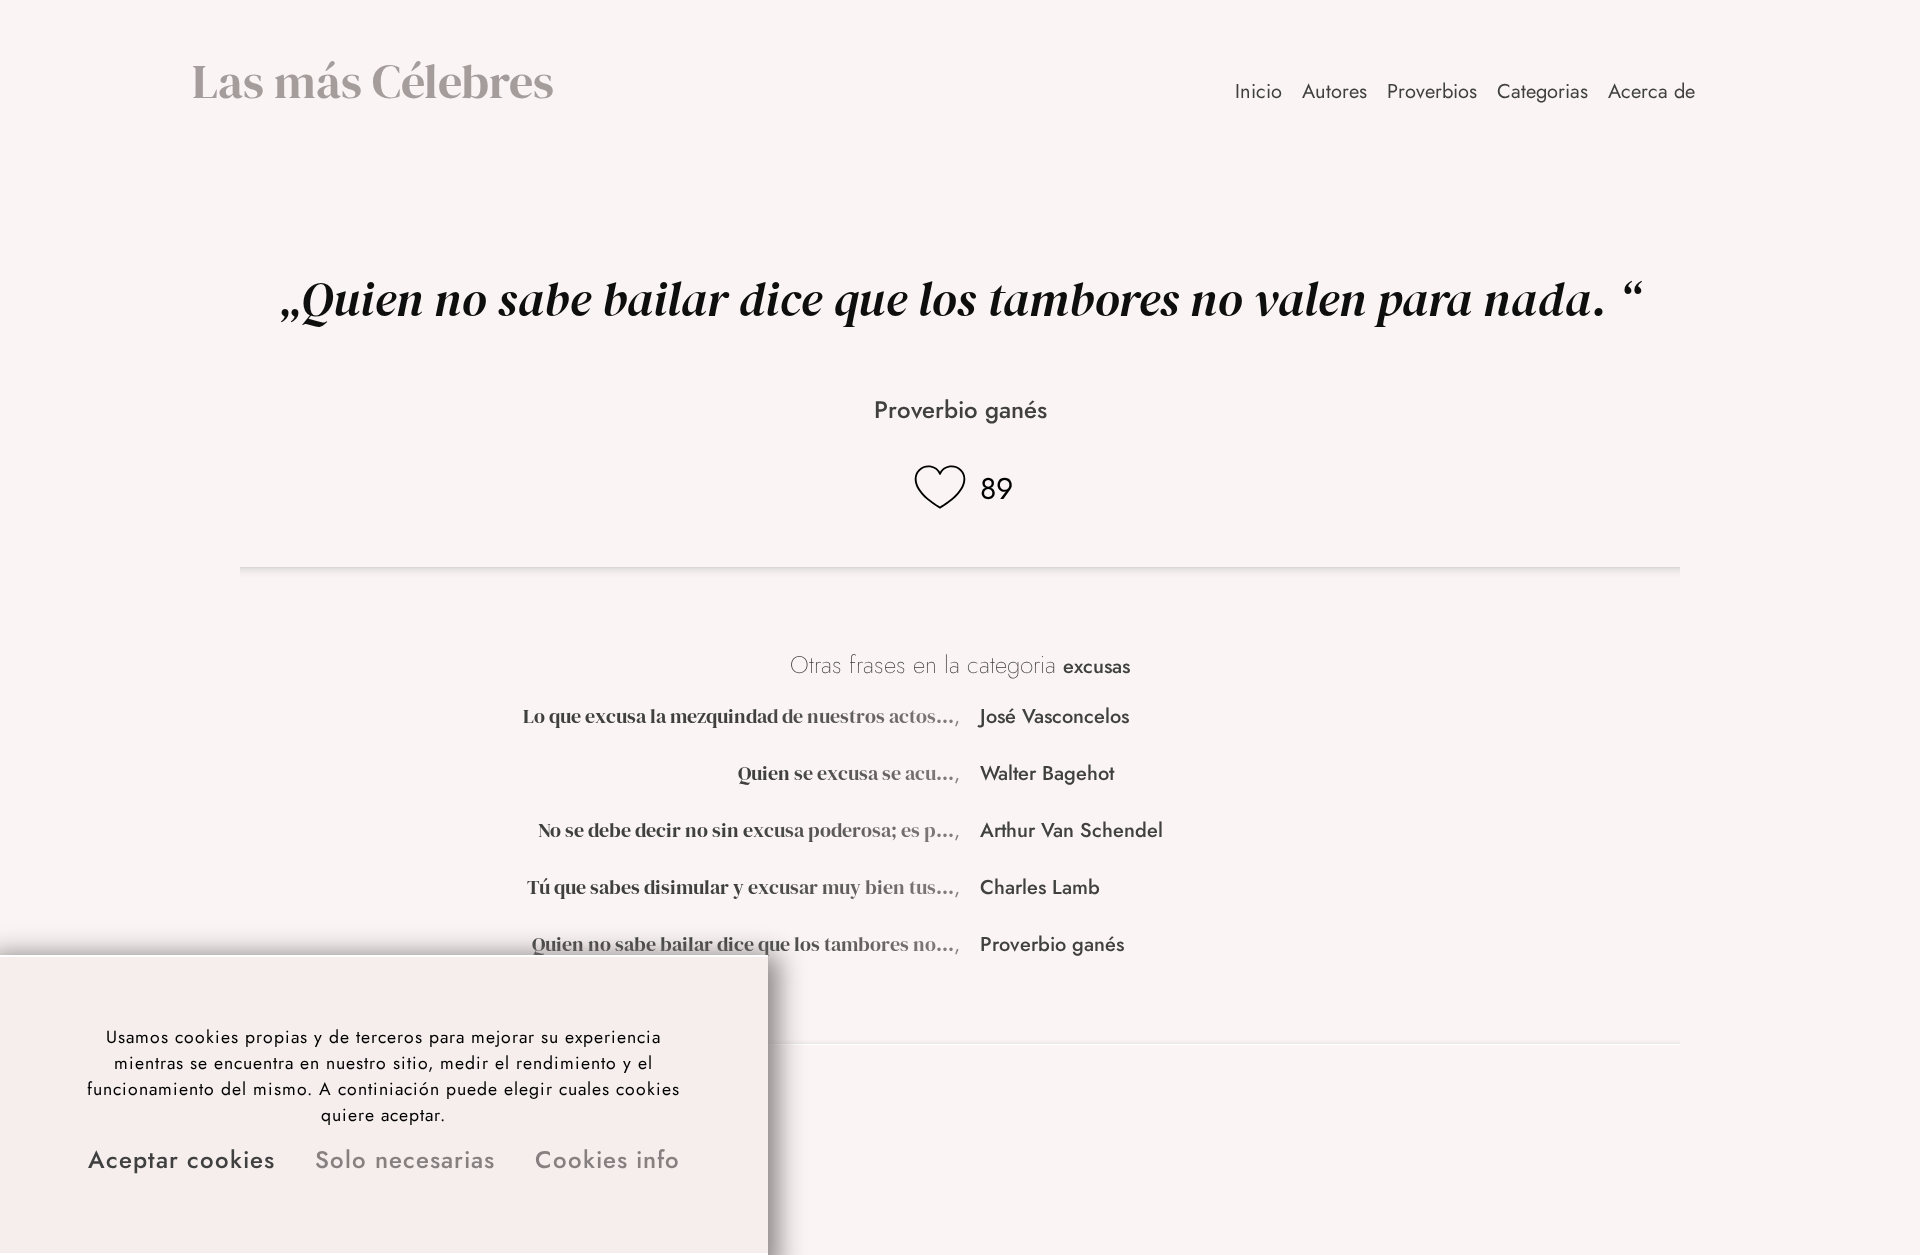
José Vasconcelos (1054, 716)
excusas (1096, 666)
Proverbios (1432, 91)
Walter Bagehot (1047, 773)
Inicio (1258, 91)
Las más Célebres (373, 81)
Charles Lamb (1040, 887)
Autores (1334, 91)
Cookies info (607, 1159)
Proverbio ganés (960, 409)
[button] (1653, 91)
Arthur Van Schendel (1071, 830)
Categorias (1542, 91)
